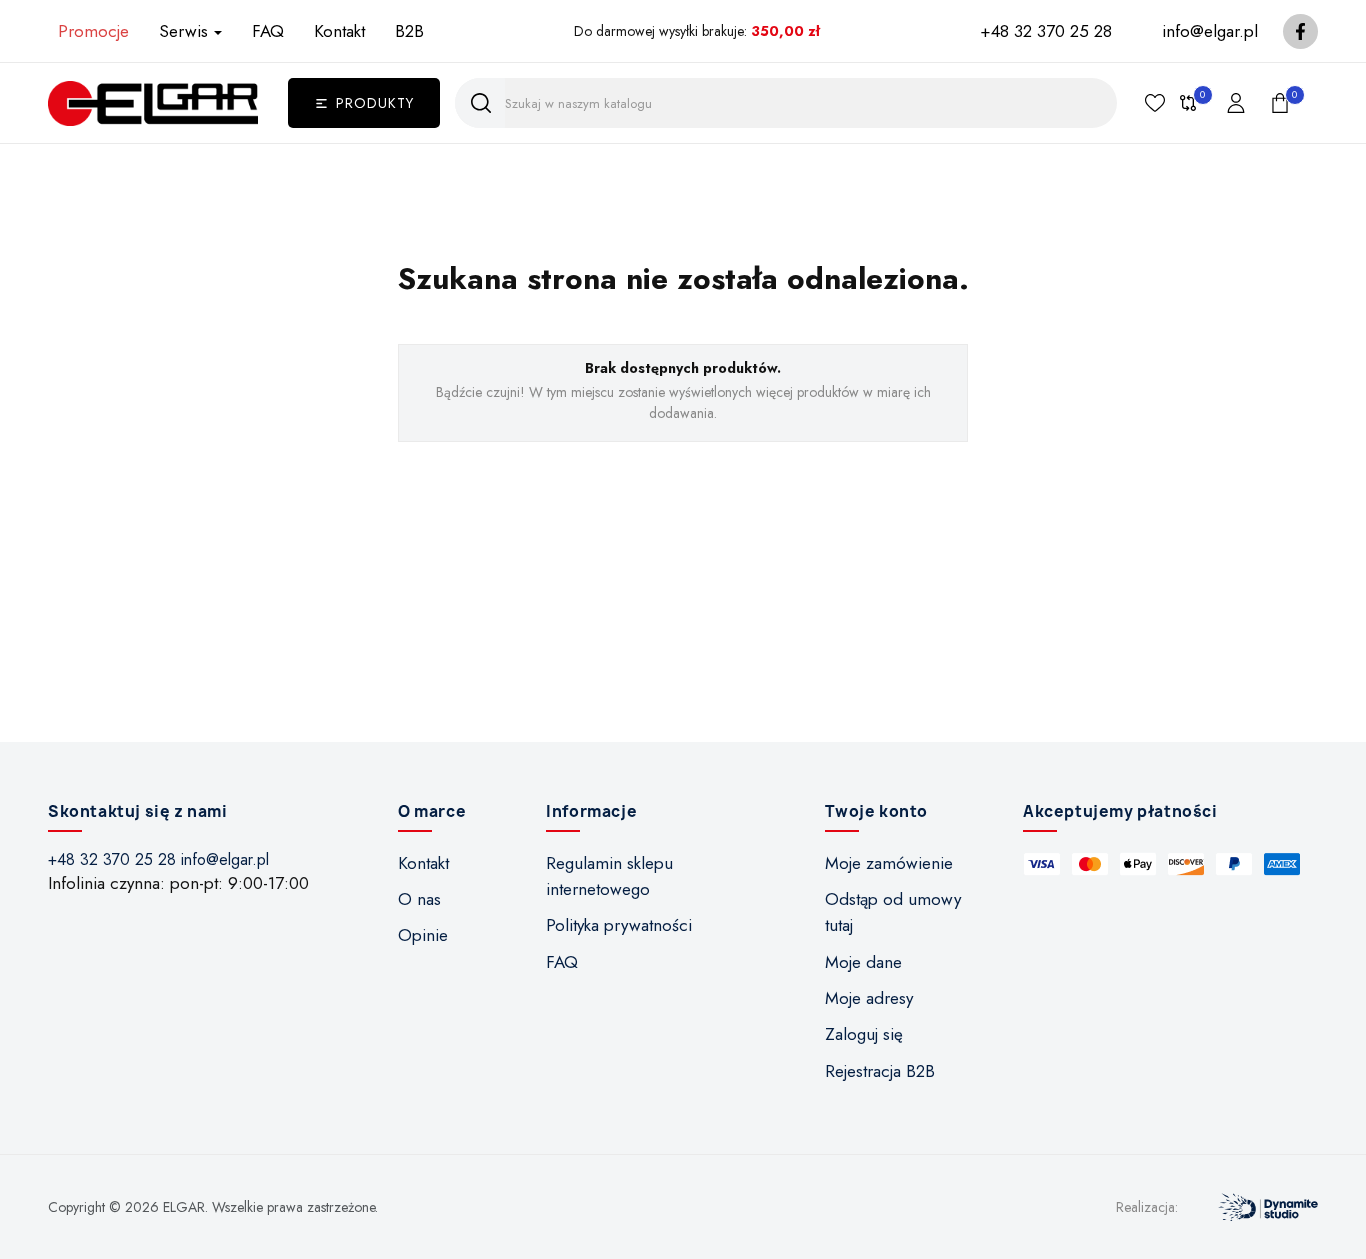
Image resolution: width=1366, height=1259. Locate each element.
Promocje (93, 31)
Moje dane (863, 962)
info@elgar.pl (1210, 31)
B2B (409, 31)
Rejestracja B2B (880, 1071)
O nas (419, 899)
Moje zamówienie (889, 863)
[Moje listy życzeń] (1155, 103)
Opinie (423, 935)
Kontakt (339, 31)
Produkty (375, 103)
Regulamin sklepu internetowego (609, 876)
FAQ (268, 31)
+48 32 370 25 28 (1046, 31)
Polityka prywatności (619, 925)
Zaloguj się (864, 1034)
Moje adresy (869, 998)
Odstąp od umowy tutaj (893, 912)
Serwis (183, 31)
